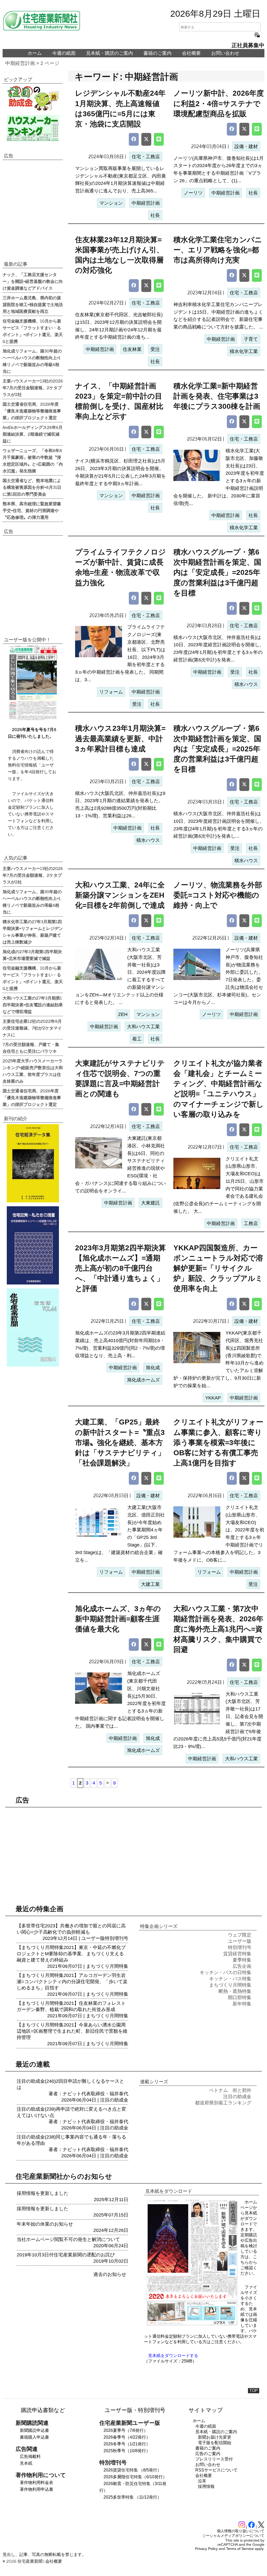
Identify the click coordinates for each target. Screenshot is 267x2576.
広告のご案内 (208, 2454)
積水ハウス (246, 684)
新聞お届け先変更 (215, 2437)
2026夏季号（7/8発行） (126, 2430)
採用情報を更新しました (43, 2193)
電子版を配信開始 (215, 2443)
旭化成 (153, 1368)
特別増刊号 (117, 1938)
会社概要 (191, 53)
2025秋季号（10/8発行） (127, 2451)
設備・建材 (246, 147)
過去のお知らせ (110, 2274)
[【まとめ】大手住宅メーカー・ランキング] (33, 128)
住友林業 (132, 349)
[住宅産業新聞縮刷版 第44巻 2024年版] (33, 1327)
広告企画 (242, 1966)
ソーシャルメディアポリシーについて (233, 2536)
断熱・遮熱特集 (235, 1991)
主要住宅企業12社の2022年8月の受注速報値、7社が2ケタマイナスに (32, 1028)
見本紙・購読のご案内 (110, 53)
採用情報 (206, 2486)
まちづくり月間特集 (107, 1966)
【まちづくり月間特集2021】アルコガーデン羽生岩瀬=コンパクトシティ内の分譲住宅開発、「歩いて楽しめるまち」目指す (72, 1982)
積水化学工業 (244, 351)
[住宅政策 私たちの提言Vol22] (33, 1245)
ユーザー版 (93, 1938)
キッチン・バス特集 (230, 1979)
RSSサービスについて (216, 2470)
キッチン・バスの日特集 (226, 1972)
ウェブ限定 (240, 1935)
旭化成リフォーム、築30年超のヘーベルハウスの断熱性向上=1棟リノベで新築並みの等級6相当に (32, 361)
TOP (254, 2391)
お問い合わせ (225, 53)
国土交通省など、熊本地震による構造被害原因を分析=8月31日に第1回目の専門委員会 (32, 487)
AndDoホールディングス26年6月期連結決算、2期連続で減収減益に (33, 434)
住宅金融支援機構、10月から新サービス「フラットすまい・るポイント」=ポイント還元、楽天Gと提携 (33, 331)
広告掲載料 (30, 2456)
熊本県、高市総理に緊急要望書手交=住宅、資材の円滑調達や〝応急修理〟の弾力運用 (32, 510)
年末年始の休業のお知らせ (45, 2224)
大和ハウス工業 (143, 1027)
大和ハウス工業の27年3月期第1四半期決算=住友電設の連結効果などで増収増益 (33, 1004)
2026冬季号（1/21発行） (127, 2444)
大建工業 (150, 1584)
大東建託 (150, 1203)
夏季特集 (242, 1960)
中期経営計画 (20, 63)
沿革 (202, 2481)
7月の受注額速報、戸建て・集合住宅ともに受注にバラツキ (31, 1048)
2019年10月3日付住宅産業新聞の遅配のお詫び (66, 2255)
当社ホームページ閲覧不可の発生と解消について (68, 2239)
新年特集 (242, 2004)
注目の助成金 (114, 2100)
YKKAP (213, 1398)
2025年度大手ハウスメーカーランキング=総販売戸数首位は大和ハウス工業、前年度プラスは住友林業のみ (33, 1071)
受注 (155, 349)
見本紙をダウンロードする (173, 2356)
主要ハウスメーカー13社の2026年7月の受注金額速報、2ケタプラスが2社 (33, 387)
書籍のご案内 (157, 53)
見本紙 (26, 2463)
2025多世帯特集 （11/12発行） (132, 2497)
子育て (251, 339)
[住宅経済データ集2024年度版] (33, 1163)
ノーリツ (193, 193)
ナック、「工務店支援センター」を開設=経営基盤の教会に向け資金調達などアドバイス (33, 281)
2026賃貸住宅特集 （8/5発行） (132, 2470)
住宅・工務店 (146, 157)
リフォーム (111, 692)
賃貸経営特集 (237, 1954)
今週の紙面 (64, 53)
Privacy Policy (206, 2549)
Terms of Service (240, 2549)
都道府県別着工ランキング (223, 2103)
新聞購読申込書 (34, 2430)
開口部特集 (240, 1998)
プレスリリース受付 (214, 2459)
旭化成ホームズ (143, 1380)
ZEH (123, 1014)
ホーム (35, 53)
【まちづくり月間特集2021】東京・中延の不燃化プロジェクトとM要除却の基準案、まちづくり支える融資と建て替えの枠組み (71, 1954)
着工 (137, 1039)
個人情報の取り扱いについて (241, 2531)
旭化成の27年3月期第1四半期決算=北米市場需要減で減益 (32, 955)
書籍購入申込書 (34, 2437)
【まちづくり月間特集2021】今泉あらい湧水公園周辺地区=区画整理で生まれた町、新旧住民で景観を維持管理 (72, 2031)
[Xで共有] (146, 139)
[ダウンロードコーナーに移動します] (32, 719)
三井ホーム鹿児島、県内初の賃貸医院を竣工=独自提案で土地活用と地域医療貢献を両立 (33, 304)
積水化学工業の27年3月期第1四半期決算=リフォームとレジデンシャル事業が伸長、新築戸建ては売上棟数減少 (33, 931)
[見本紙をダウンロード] (192, 2325)
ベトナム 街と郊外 (230, 2090)
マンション (111, 203)
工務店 (251, 1223)
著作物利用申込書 (37, 2489)
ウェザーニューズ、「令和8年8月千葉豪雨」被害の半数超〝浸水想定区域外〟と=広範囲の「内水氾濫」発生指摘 (33, 460)
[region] (33, 210)
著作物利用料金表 (37, 2483)
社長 (155, 215)
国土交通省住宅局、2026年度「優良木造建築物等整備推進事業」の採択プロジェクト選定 (32, 411)
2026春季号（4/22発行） (127, 2437)
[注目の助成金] (33, 98)
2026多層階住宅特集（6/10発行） (135, 2477)
